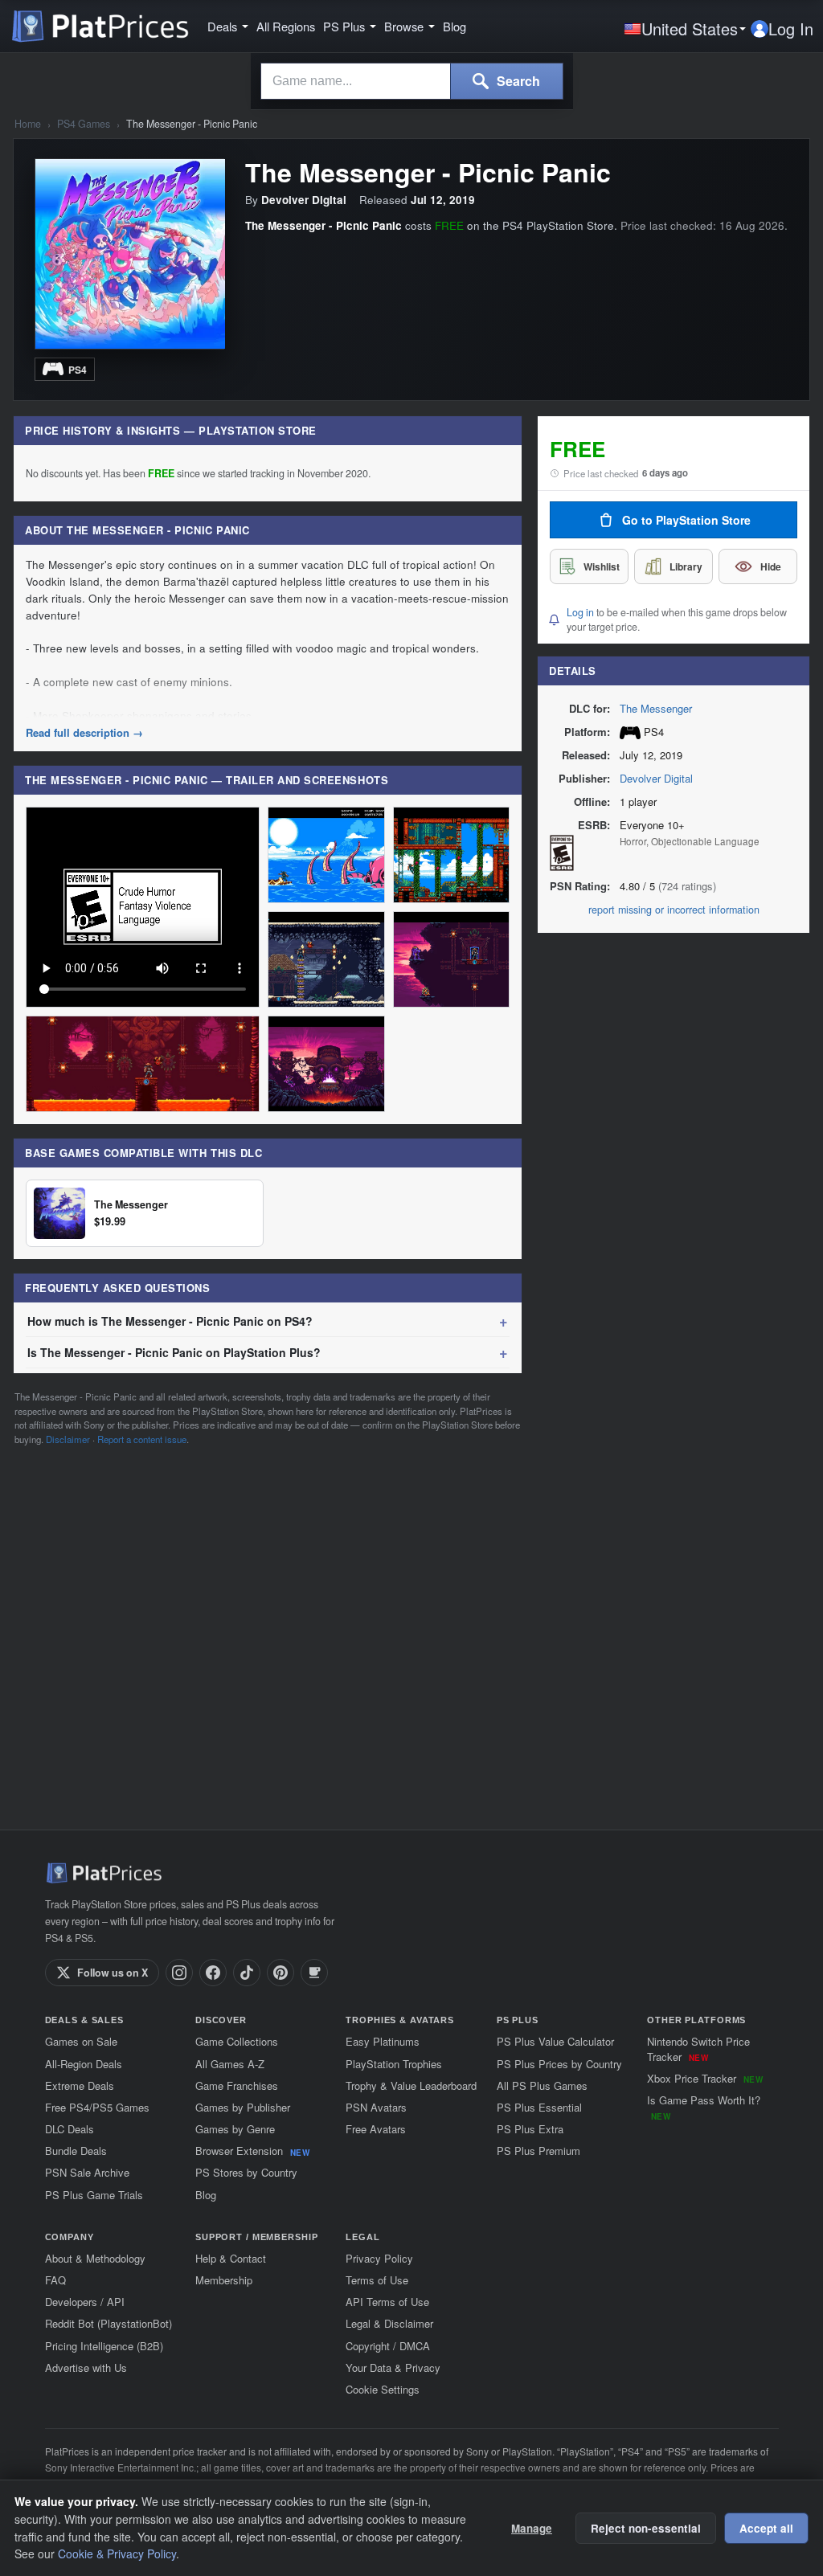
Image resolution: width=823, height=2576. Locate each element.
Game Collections (237, 2041)
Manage (532, 2528)
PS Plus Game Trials (94, 2195)
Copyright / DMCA (388, 2346)
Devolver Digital (656, 778)
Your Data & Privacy (393, 2367)
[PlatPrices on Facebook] (213, 1973)
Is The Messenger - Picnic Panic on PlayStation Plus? (174, 1352)
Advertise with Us (86, 2367)
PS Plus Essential (539, 2107)
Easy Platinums (383, 2041)
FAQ (55, 2280)
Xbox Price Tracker (705, 2078)
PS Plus (344, 27)
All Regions (286, 27)
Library (686, 566)
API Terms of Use (387, 2302)
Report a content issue (142, 1439)
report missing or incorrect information (674, 910)
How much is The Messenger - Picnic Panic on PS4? (170, 1321)
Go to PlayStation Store (686, 520)
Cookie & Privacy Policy (117, 2554)
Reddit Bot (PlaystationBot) (109, 2323)
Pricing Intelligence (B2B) (104, 2346)
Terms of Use (377, 2280)
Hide (771, 566)
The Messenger (656, 708)
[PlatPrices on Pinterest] (280, 1973)
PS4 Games (84, 124)
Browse (404, 27)
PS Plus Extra (530, 2129)
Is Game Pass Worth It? (704, 2107)
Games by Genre (235, 2129)
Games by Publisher (243, 2107)
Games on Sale (81, 2041)
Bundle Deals (76, 2151)
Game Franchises (237, 2085)
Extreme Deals (80, 2085)
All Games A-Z (230, 2064)
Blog (454, 27)
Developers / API (85, 2302)
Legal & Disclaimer (389, 2323)
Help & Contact (231, 2258)
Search (517, 81)
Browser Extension (252, 2151)
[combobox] (356, 81)
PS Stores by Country (246, 2172)
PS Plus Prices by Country (559, 2064)
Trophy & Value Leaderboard (411, 2085)
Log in (580, 612)
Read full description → (84, 733)
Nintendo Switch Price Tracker (698, 2049)
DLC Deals (70, 2129)
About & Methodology (95, 2258)
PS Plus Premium (538, 2151)
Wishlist (602, 566)
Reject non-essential (646, 2528)
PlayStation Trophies (394, 2064)
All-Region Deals (84, 2064)
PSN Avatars (376, 2107)
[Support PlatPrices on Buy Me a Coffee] (314, 1973)
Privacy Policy (379, 2258)
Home (28, 124)
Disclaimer (68, 1439)
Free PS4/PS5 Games (97, 2107)
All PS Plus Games (542, 2085)
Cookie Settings (383, 2389)
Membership (224, 2280)
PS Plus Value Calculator (555, 2041)
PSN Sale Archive (87, 2172)
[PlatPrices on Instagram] (179, 1973)
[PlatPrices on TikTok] (247, 1973)
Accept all (766, 2528)
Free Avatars (376, 2129)
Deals (222, 27)
